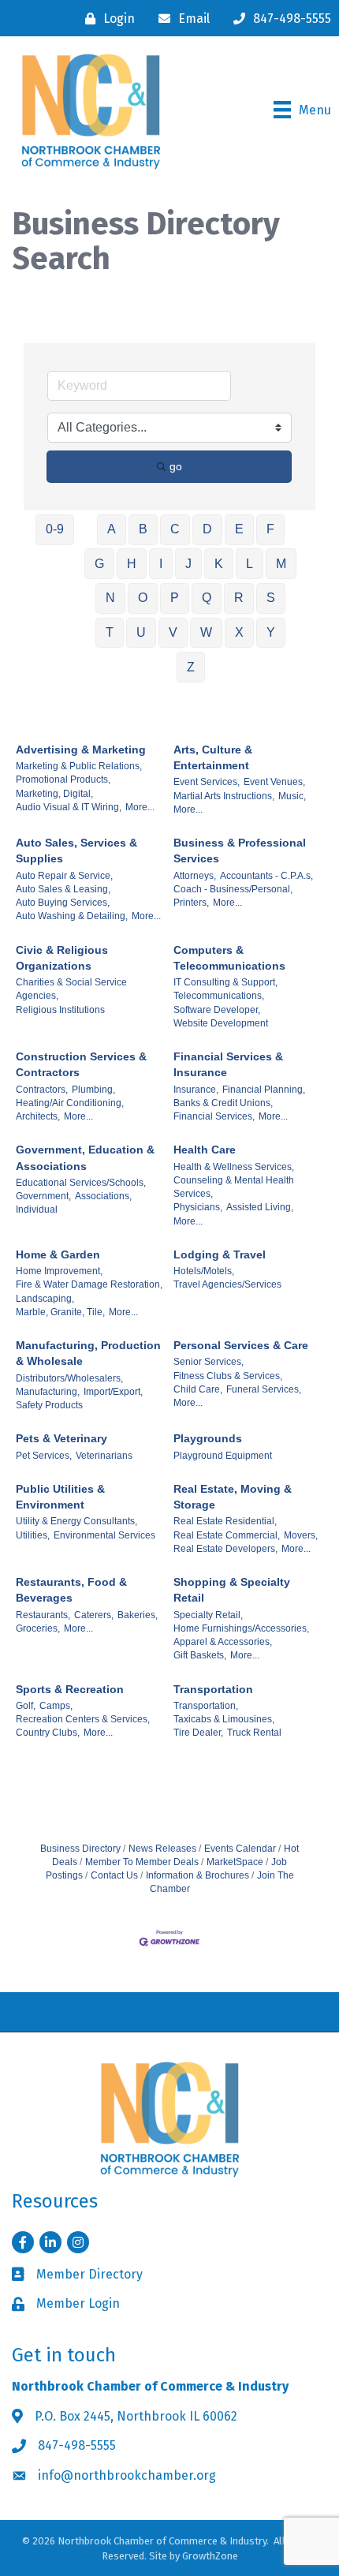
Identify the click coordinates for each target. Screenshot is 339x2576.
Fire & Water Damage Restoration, (89, 1284)
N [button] (110, 598)
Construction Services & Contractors (81, 1064)
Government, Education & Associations (85, 1157)
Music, (292, 796)
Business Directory (80, 1849)
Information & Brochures (197, 1875)
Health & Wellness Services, (234, 1167)
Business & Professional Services (240, 851)
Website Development (221, 1023)
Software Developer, (217, 1010)
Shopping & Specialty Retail (232, 1590)
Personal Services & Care (241, 1345)
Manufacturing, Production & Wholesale (88, 1353)
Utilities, (33, 1535)
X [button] (239, 632)
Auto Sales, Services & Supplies (76, 851)
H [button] (132, 564)
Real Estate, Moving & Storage (233, 1497)
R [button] (239, 598)
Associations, (103, 1196)
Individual (37, 1209)
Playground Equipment (223, 1456)
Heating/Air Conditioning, (70, 1103)
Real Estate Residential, (225, 1521)
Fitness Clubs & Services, (228, 1376)
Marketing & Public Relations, (79, 766)
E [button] (239, 529)
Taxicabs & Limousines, (224, 1719)
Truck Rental (254, 1733)
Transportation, (206, 1706)
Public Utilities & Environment (60, 1497)
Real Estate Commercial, (227, 1535)
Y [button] (271, 632)
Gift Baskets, (200, 1655)
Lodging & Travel (220, 1254)
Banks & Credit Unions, (223, 1103)
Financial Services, (214, 1116)
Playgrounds (208, 1438)
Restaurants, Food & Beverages (71, 1590)
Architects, (38, 1116)
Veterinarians (104, 1456)
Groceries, (38, 1628)
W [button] (206, 632)
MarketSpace (235, 1862)
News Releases (162, 1849)
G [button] (99, 564)
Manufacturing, (48, 1392)
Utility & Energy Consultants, (76, 1521)
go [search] (176, 466)
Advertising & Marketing (81, 750)
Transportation (213, 1689)
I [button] (161, 564)
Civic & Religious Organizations (62, 958)
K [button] (219, 564)
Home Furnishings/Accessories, (241, 1628)
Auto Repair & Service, (64, 876)
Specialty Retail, (208, 1615)
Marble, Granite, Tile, (60, 1312)
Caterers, (94, 1615)
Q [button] (207, 598)
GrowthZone (210, 2556)
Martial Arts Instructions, (224, 796)
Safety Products (49, 1405)
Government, (43, 1196)
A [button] (112, 529)
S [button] (271, 598)
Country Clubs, (48, 1733)
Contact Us (114, 1875)
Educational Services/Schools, (81, 1183)
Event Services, (207, 782)
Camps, (56, 1706)
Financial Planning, (264, 1090)
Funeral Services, (264, 1389)
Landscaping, (45, 1299)
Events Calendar (240, 1849)
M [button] (281, 564)
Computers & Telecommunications (229, 958)
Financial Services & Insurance (228, 1064)
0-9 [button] (55, 529)
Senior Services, (209, 1362)
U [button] (141, 632)
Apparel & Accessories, (223, 1642)
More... (140, 807)
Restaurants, (43, 1615)
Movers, (301, 1535)
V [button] (173, 632)
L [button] (250, 564)
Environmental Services (104, 1535)
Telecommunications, (219, 996)
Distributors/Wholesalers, (69, 1378)
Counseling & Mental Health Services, (234, 1187)
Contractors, (42, 1090)
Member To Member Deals (142, 1862)
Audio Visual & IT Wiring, (69, 807)
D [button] (207, 529)
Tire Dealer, (198, 1733)
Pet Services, (44, 1456)
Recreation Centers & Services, (83, 1719)
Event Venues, (274, 782)
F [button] (270, 529)
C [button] (175, 529)
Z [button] (191, 667)
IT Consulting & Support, (225, 982)
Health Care (205, 1150)
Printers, (191, 903)
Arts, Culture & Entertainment (213, 757)
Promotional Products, (63, 780)
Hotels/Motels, (204, 1271)
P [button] (175, 598)
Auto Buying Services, (63, 903)
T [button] (110, 632)
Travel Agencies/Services (227, 1284)
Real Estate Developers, (225, 1549)
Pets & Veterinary (61, 1438)
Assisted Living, (260, 1207)
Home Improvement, (59, 1271)
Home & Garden (58, 1254)
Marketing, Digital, (54, 794)
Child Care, (198, 1389)
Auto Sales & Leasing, (63, 889)
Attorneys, (195, 876)
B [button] (143, 529)
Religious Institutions (60, 1010)
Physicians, (198, 1207)
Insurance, (196, 1090)
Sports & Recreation (70, 1689)
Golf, (26, 1706)
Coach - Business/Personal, (233, 889)
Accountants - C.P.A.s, (266, 876)
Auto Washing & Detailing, (72, 916)
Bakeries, (138, 1615)
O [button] (143, 598)
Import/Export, (113, 1392)
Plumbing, (93, 1090)
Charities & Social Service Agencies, (71, 989)
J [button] (188, 564)
